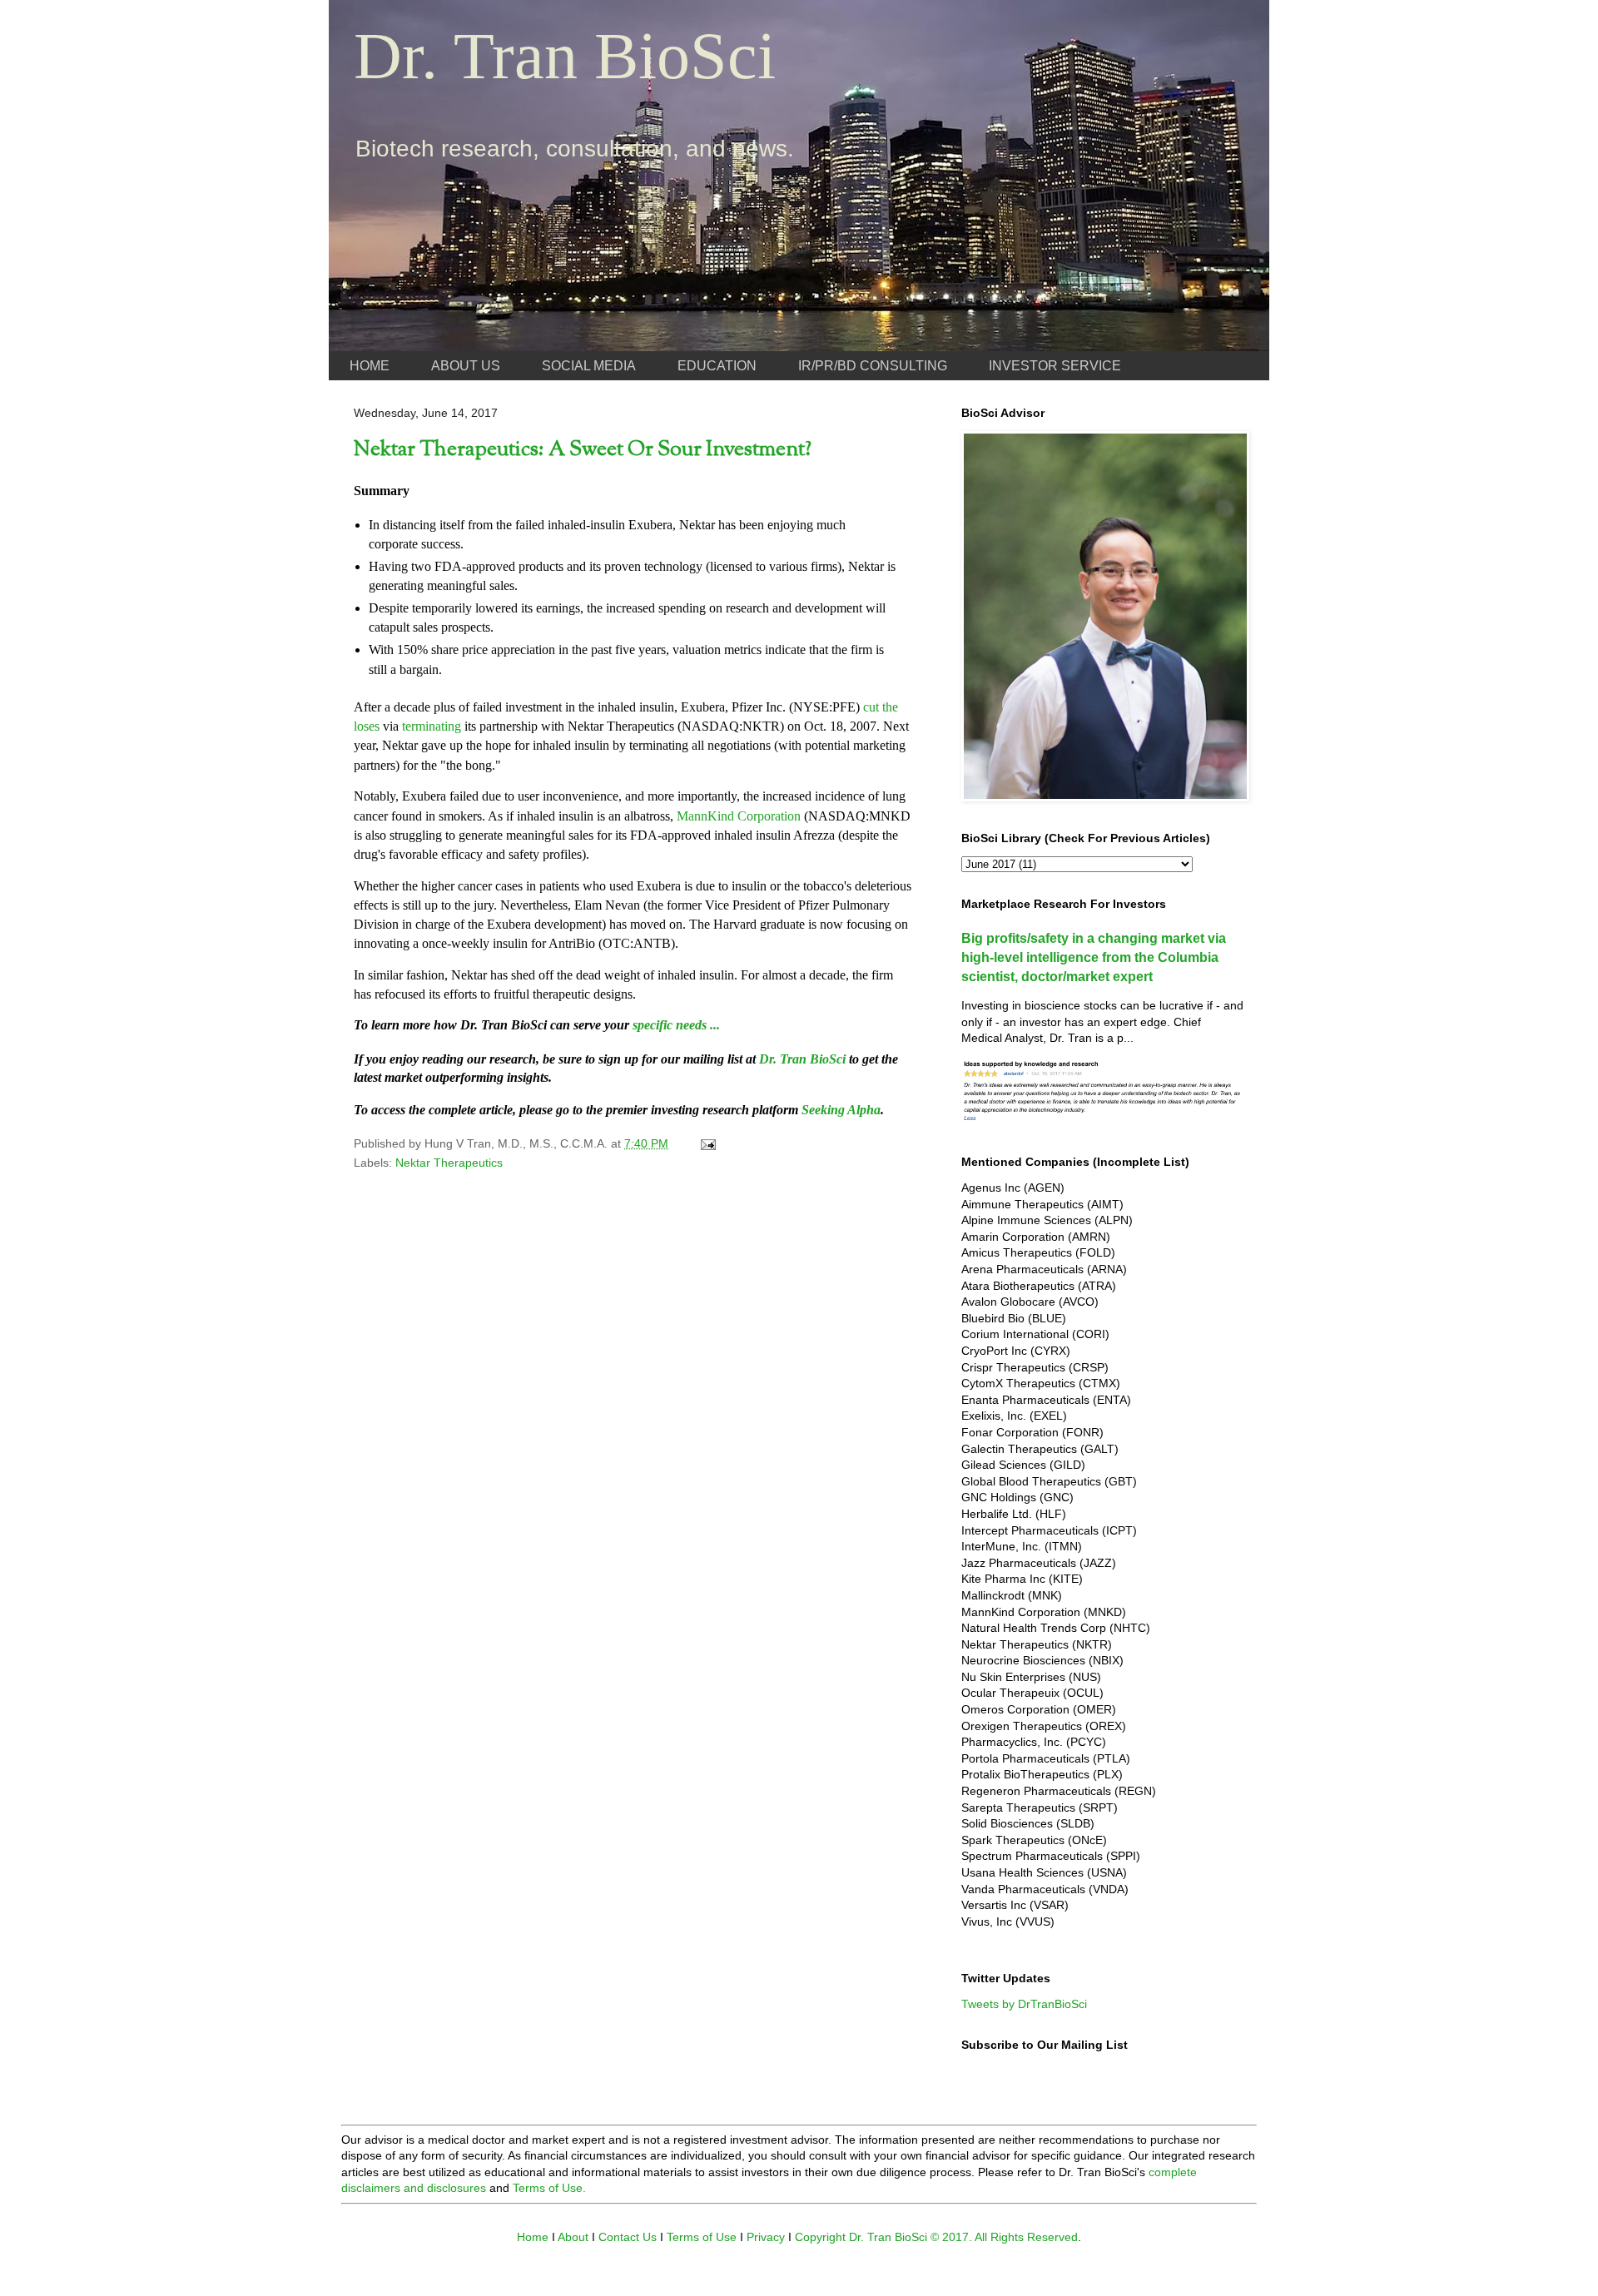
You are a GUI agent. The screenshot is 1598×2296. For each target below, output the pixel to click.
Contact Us (628, 2237)
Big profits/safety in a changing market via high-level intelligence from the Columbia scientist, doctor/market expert (1094, 957)
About (573, 2237)
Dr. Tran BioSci (565, 56)
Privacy (766, 2237)
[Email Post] (707, 1143)
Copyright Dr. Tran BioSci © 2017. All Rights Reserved (936, 2237)
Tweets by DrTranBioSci (1024, 2004)
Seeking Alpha (841, 1110)
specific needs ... (676, 1025)
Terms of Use (702, 2237)
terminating (432, 726)
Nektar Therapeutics (449, 1163)
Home (533, 2237)
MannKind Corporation (739, 816)
